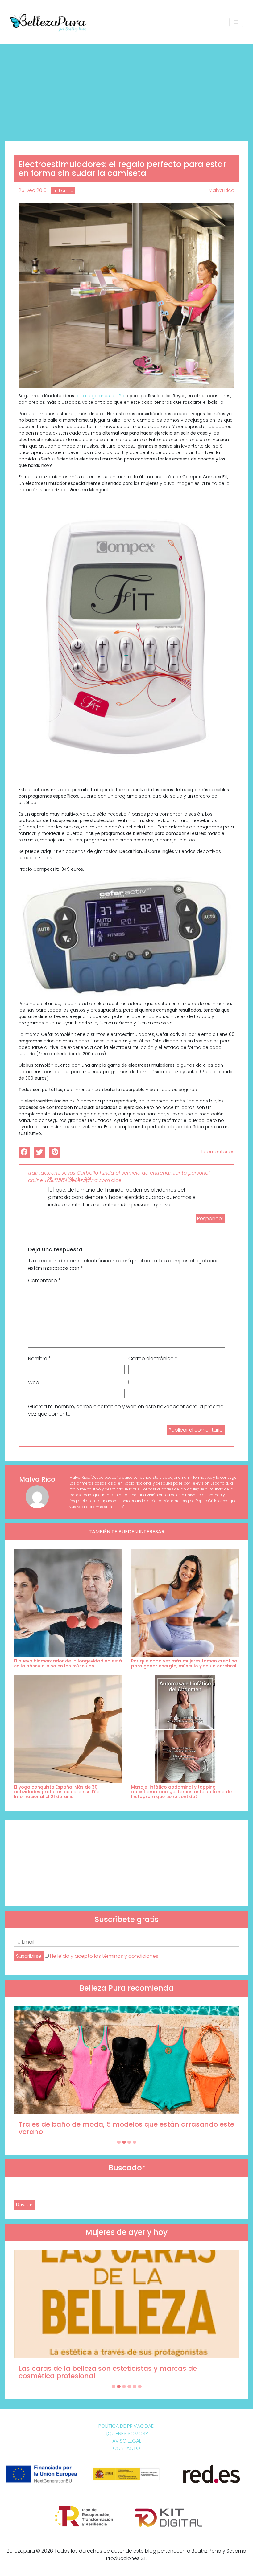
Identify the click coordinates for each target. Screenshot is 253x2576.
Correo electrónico (153, 1358)
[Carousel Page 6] (140, 2386)
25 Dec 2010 (33, 190)
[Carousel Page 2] (124, 2142)
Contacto (126, 2448)
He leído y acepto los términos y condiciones (104, 1956)
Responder (210, 1218)
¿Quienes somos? (127, 2433)
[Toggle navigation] (236, 22)
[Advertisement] (126, 91)
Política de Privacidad (126, 2426)
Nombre (39, 1358)
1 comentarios (218, 1152)
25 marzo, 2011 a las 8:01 (69, 1179)
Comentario (44, 1280)
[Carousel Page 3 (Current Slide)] (129, 2142)
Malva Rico (222, 190)
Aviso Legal (127, 2441)
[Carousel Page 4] (135, 2142)
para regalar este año (100, 396)
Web (34, 1382)
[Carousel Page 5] (135, 2386)
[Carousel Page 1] (119, 2142)
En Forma (63, 190)
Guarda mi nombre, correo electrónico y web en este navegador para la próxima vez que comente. (126, 1410)
